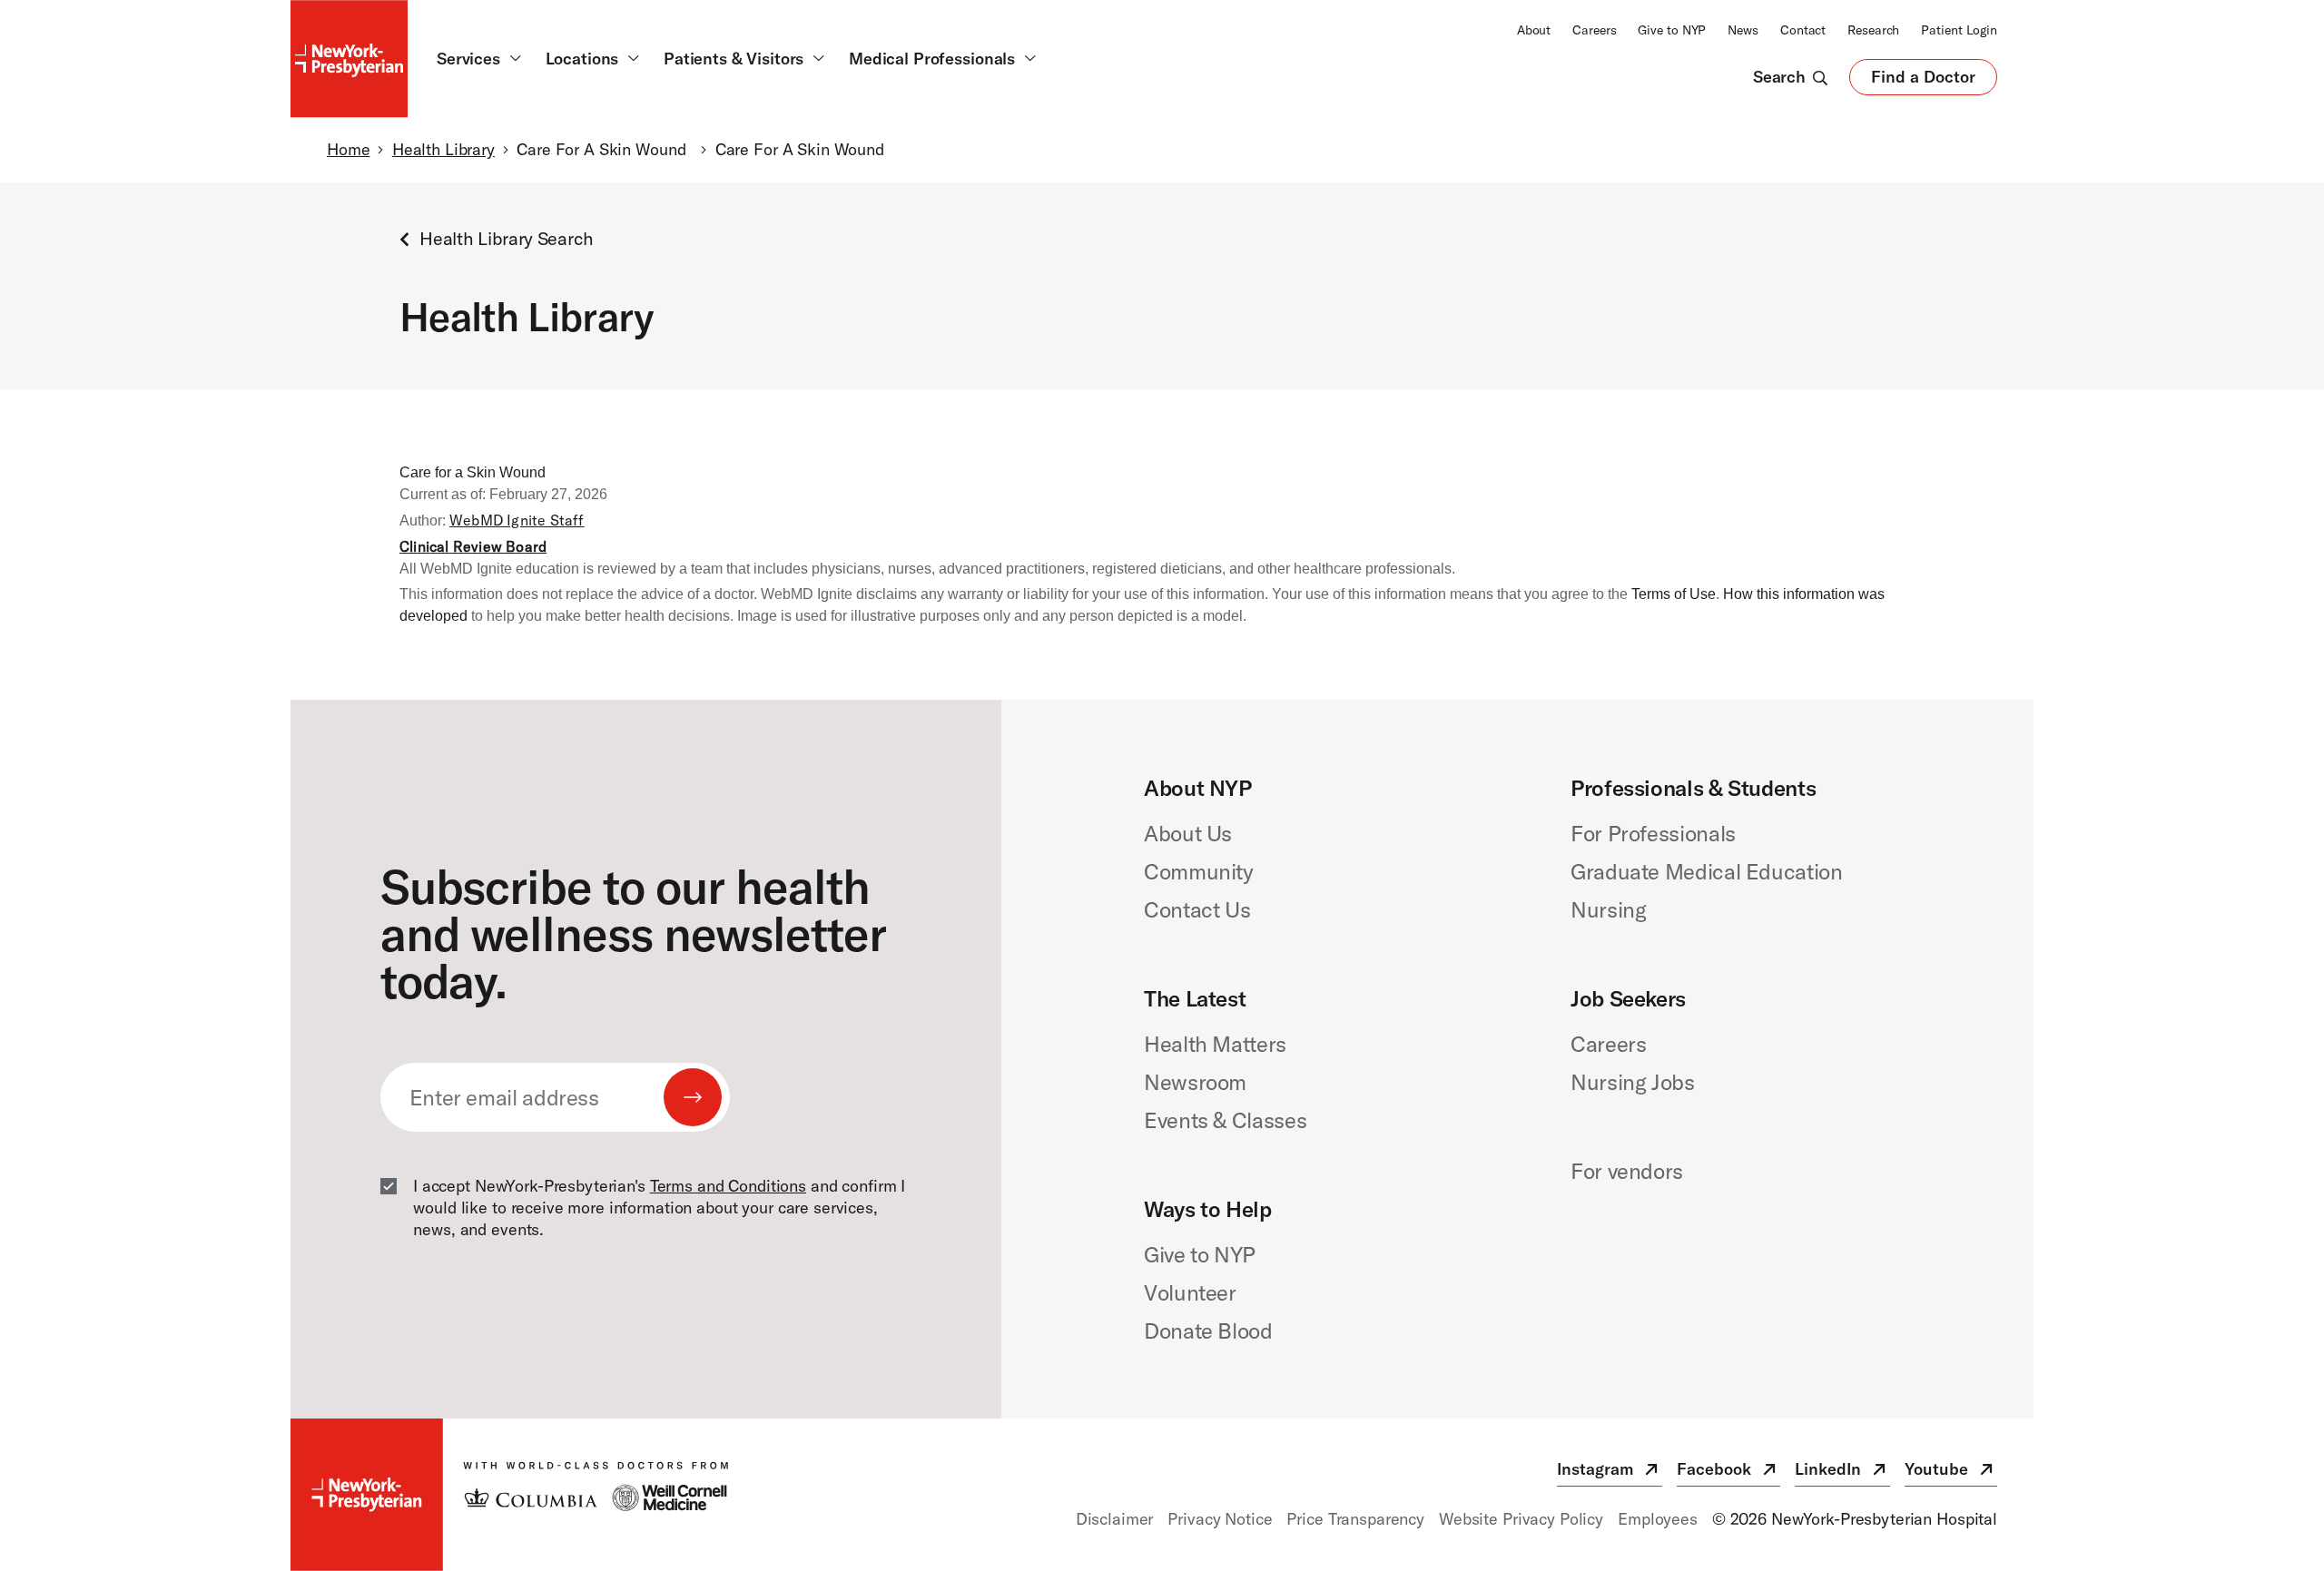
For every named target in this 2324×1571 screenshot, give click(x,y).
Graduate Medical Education (1707, 871)
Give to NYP (1672, 30)
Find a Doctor (1923, 81)
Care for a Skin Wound (473, 472)
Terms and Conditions (728, 1186)
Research (1873, 30)
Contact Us (1197, 909)
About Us (1188, 833)
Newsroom (1195, 1082)
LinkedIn (1842, 1473)
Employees (1658, 1519)
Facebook (1728, 1473)
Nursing (1608, 909)
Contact (1803, 30)
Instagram (1610, 1473)
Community (1199, 871)
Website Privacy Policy (1521, 1519)
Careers (1594, 30)
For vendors (1627, 1171)
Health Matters (1215, 1044)
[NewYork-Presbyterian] (509, 1495)
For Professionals (1653, 833)
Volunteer (1190, 1292)
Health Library (443, 149)
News (1743, 30)
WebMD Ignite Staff (517, 520)
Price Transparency (1355, 1519)
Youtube (1951, 1473)
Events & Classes (1225, 1120)
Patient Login (1959, 30)
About (1534, 30)
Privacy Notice (1220, 1519)
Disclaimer (1115, 1519)
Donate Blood (1208, 1330)
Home (348, 149)
